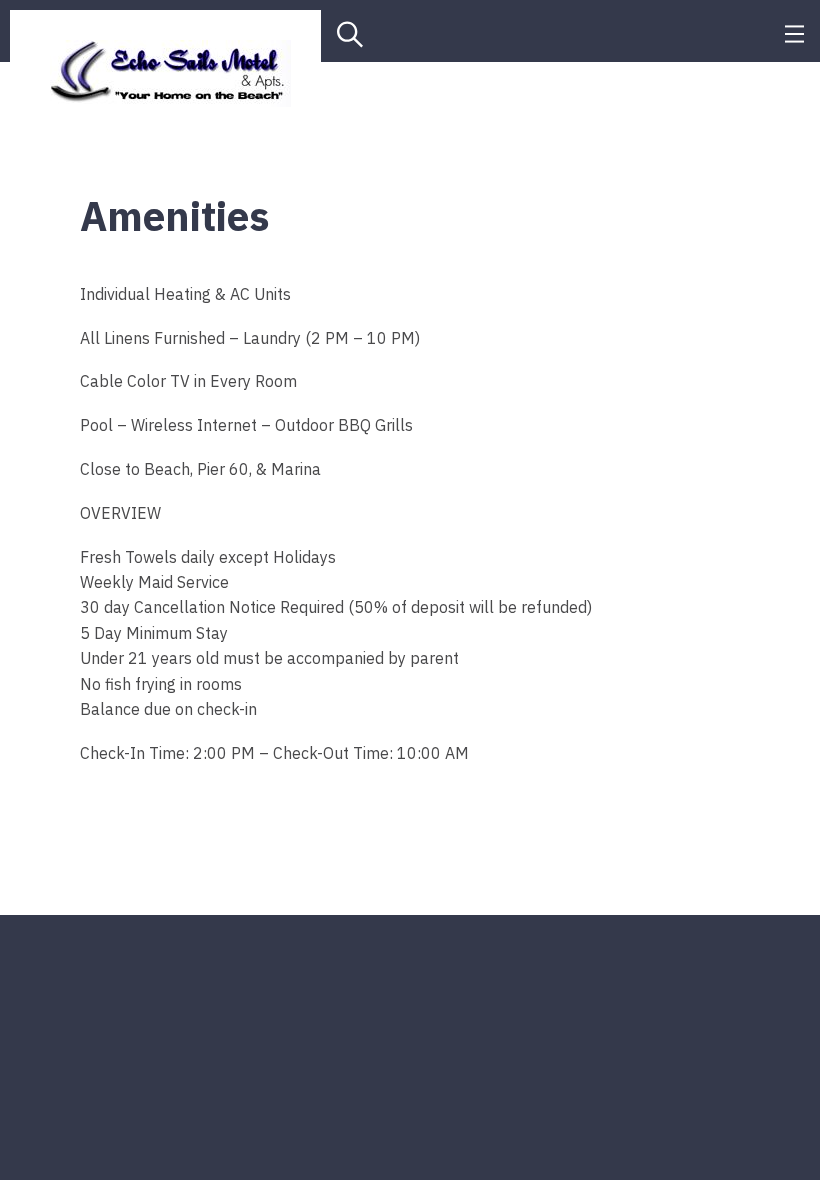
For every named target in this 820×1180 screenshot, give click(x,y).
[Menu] (794, 31)
